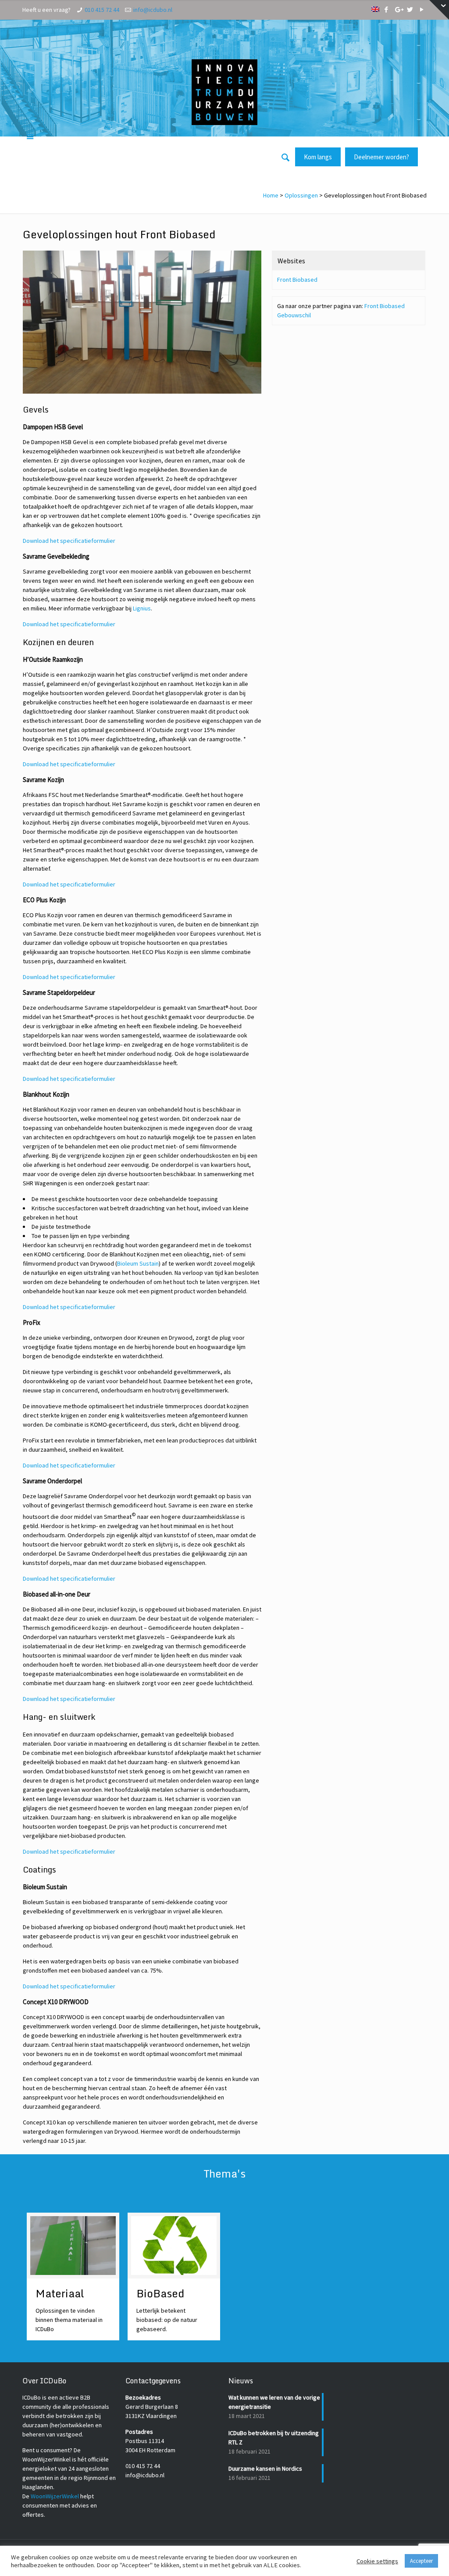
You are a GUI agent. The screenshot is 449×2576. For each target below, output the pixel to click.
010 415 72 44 (102, 10)
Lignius (142, 608)
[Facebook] (387, 9)
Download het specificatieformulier (69, 541)
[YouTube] (422, 9)
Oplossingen (301, 195)
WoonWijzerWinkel (55, 2496)
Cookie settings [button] (377, 2561)
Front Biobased (297, 280)
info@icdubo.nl (153, 10)
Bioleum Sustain (138, 1263)
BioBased (160, 2293)
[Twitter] (410, 9)
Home (271, 195)
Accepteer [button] (421, 2561)
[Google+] (398, 9)
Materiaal (60, 2293)
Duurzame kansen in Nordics (265, 2468)
